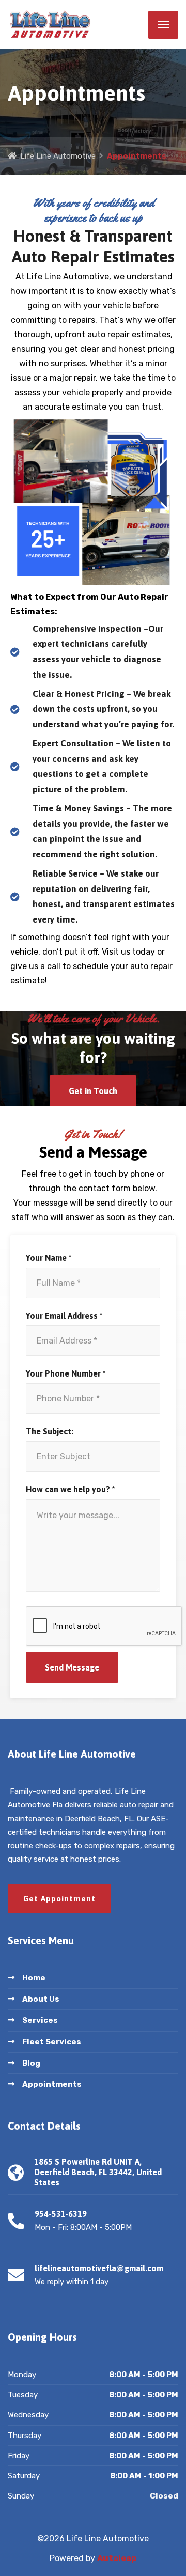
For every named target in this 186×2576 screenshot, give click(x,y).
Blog (31, 2063)
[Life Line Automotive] (78, 25)
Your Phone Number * (66, 1373)
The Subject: (50, 1431)
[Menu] (163, 25)
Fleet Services (52, 2042)
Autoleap (117, 2558)
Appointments (52, 2084)
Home (34, 1978)
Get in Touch (93, 1091)
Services (40, 2020)
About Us (41, 1999)
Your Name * (49, 1258)
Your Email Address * (64, 1316)
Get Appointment (59, 1899)
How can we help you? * (70, 1489)
